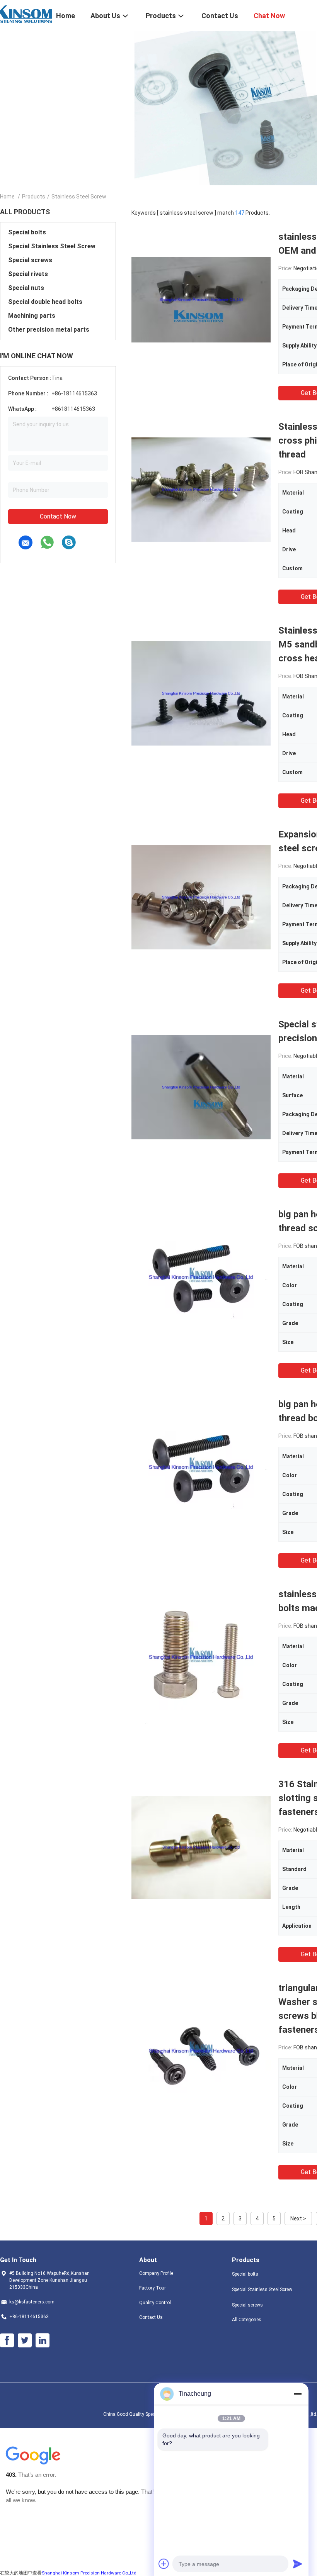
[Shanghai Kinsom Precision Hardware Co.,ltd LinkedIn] (43, 2340)
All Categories (247, 2320)
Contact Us (151, 2317)
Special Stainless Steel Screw (52, 246)
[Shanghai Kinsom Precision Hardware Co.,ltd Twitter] (25, 2340)
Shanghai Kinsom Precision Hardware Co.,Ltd (89, 2573)
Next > (298, 2218)
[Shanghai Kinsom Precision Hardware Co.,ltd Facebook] (7, 2340)
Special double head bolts (45, 302)
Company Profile (156, 2273)
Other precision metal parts (49, 330)
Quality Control (155, 2303)
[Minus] (298, 2394)
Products (34, 197)
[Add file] (164, 2564)
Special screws (30, 260)
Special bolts (27, 232)
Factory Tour (153, 2288)
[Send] (298, 2564)
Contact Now (58, 516)
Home (7, 197)
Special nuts (26, 288)
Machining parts (32, 316)
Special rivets (28, 274)
